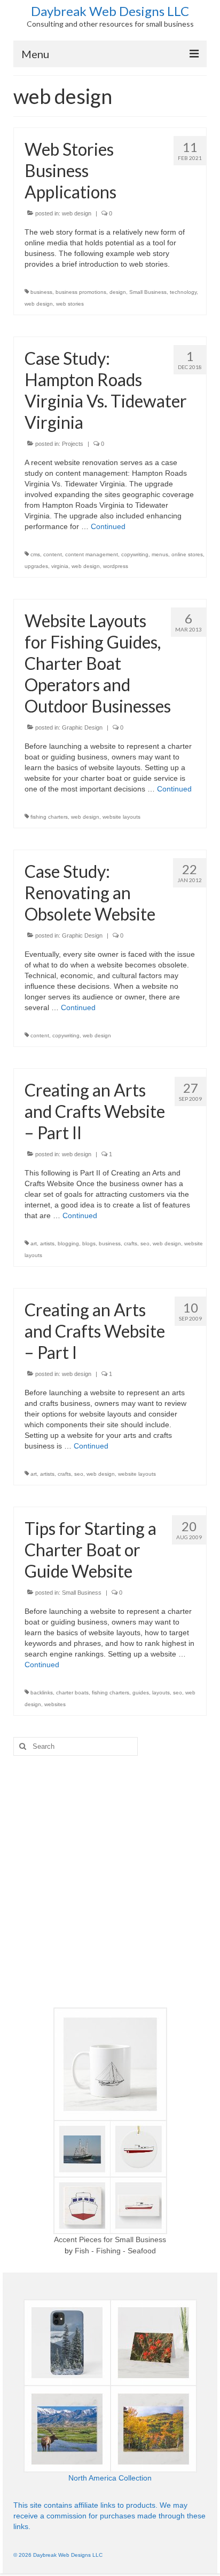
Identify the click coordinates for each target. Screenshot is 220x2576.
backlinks (42, 1693)
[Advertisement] (110, 1882)
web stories (70, 304)
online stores (187, 554)
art (34, 1243)
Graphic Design (82, 727)
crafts (131, 1243)
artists (47, 1243)
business (41, 292)
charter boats (72, 1693)
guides (141, 1693)
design (118, 292)
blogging (68, 1243)
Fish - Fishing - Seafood (115, 2251)
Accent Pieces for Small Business (110, 2239)
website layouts (121, 817)
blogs (89, 1243)
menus (160, 554)
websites (55, 1704)
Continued (108, 526)
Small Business (148, 292)
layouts (161, 1693)
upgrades (36, 566)
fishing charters (49, 817)
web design (77, 213)
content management (92, 554)
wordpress (116, 566)
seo (145, 1243)
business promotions (81, 292)
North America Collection (110, 2478)
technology (183, 292)
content (53, 554)
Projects (73, 444)
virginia (60, 566)
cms (35, 554)
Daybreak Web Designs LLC (110, 11)
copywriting (135, 554)
